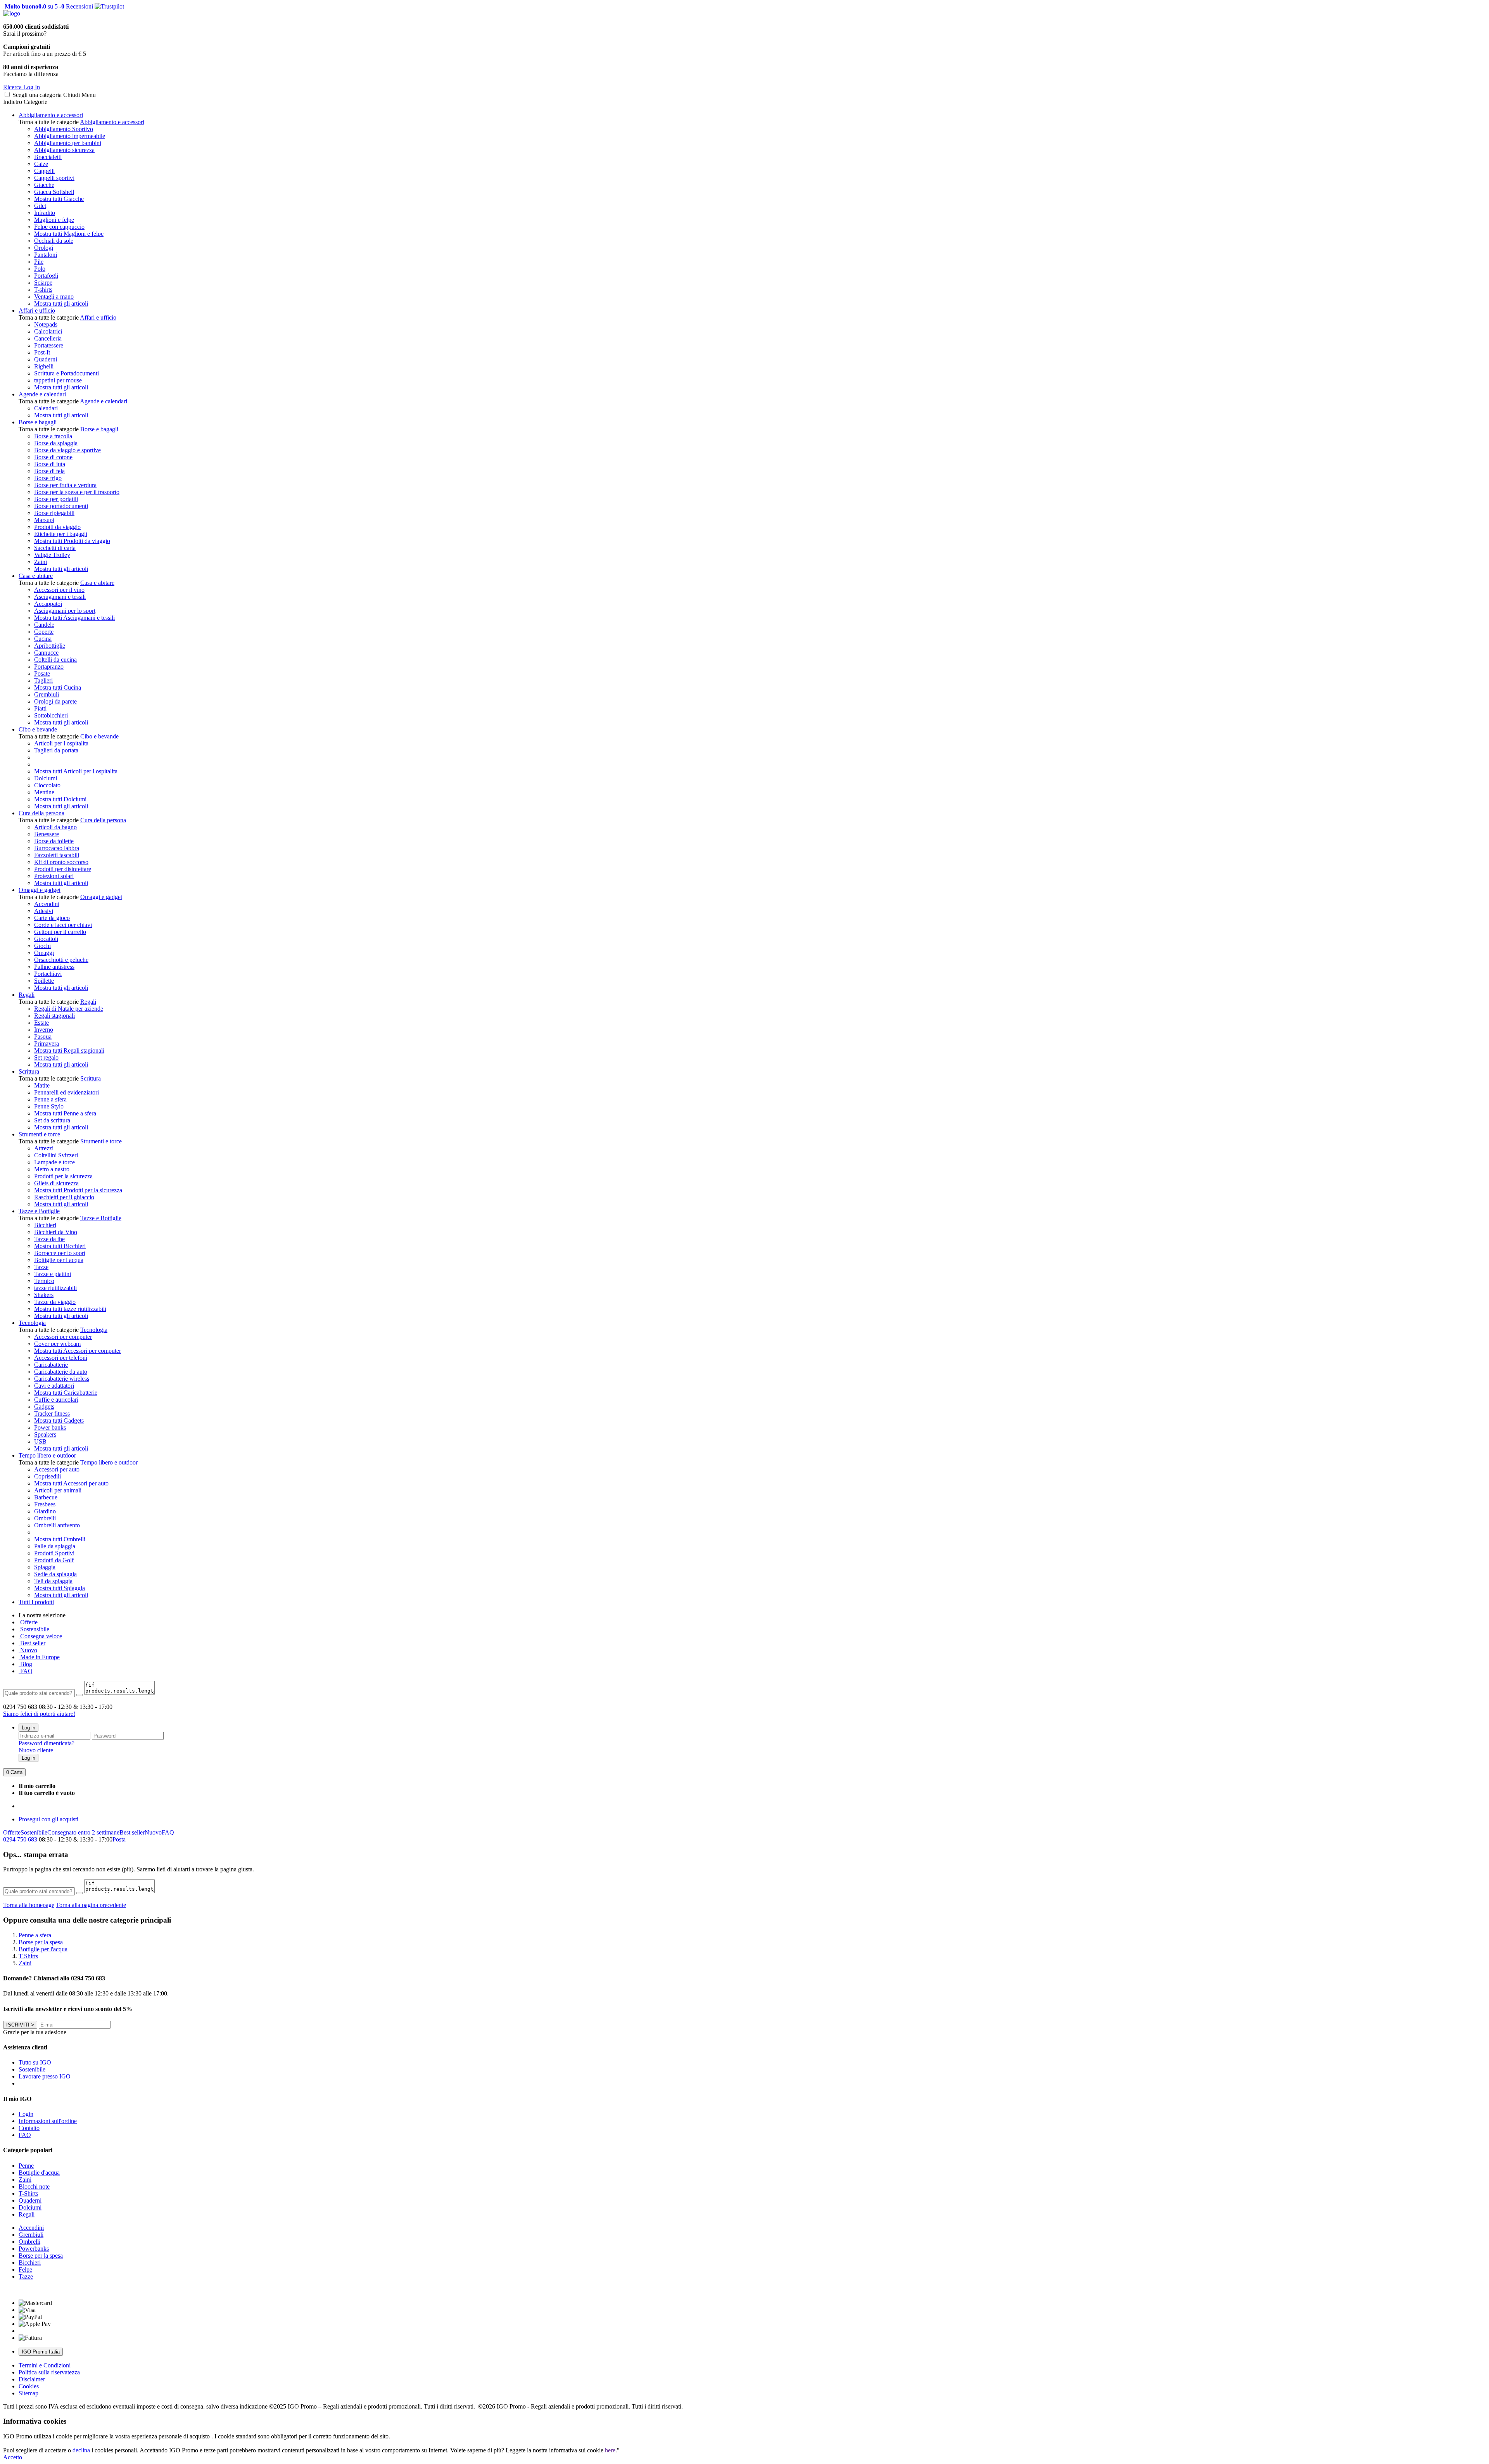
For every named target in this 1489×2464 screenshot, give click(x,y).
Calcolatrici (48, 331)
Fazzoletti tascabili (57, 855)
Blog (25, 1664)
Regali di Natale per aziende (69, 1009)
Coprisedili (48, 1476)
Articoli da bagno (55, 827)
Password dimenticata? (47, 1743)
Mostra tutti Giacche (59, 199)
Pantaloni (46, 255)
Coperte (44, 632)
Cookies (29, 2386)
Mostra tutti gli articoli (61, 303)
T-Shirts (28, 2193)
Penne (26, 2166)
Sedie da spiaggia (55, 1574)
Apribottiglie (50, 646)
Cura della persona (41, 813)
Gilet (40, 206)
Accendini (47, 904)
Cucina (43, 639)
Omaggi (44, 953)
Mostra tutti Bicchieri (60, 1246)
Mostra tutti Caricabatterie (66, 1393)
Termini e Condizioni (45, 2365)
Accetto (13, 2457)
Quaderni (46, 359)
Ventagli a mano (54, 297)
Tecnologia (32, 1323)
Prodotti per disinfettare (63, 869)
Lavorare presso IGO (45, 2076)
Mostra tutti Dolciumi (60, 799)
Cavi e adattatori (54, 1386)
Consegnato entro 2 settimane (83, 1832)
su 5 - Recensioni (48, 6)
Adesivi (44, 911)
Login (26, 2114)
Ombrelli (45, 1518)
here (610, 2450)
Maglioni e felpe (54, 220)
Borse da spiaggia (56, 443)
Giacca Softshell (54, 192)
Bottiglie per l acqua (59, 1260)
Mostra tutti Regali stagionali (69, 1050)
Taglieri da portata (56, 750)
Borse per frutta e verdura (65, 485)
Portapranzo (49, 667)
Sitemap (29, 2393)
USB (40, 1441)
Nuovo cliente (36, 1750)
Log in (29, 1728)
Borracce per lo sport (60, 1253)
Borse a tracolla (53, 436)
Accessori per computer (63, 1337)
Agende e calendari (42, 394)
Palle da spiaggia (55, 1546)
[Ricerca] (79, 1695)
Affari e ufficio (37, 310)
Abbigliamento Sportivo (64, 129)
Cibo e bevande (38, 729)
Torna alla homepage (29, 1905)
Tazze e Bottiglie (39, 1211)
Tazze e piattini (53, 1274)
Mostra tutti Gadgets (59, 1420)
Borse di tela (49, 471)
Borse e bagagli (38, 422)
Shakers (44, 1295)
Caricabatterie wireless (62, 1379)
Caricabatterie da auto (61, 1372)
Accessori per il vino (59, 590)
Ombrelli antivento (57, 1525)
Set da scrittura (52, 1120)
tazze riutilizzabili (55, 1288)
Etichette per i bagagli (61, 534)
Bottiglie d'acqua (39, 2173)
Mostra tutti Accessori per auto (71, 1483)
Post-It (42, 352)
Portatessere (49, 345)
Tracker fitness (52, 1414)
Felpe (25, 2269)
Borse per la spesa (41, 2256)
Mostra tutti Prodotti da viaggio (72, 541)
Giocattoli (46, 939)
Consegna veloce (40, 1636)
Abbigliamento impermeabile (70, 136)
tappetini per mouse (58, 380)
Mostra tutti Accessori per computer (78, 1351)
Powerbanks (34, 2249)
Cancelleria (48, 338)
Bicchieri (45, 1225)
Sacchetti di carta (55, 548)
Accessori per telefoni (61, 1358)
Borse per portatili (56, 499)
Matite (42, 1085)
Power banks (50, 1427)
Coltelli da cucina (55, 660)
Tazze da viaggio (55, 1302)
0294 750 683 (20, 1839)
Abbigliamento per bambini (68, 143)
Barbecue (46, 1497)
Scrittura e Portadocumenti (67, 373)
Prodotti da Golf (54, 1560)
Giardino (45, 1511)
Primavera (47, 1044)
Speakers (45, 1434)
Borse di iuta (50, 464)
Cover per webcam (57, 1344)
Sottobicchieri (51, 715)
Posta (119, 1839)
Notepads (46, 324)
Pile (39, 262)
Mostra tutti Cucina (58, 687)
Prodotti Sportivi (54, 1553)
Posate (42, 673)
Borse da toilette (54, 841)
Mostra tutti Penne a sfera (65, 1113)
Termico (44, 1281)
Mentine (44, 792)
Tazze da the (49, 1239)
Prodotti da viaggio (57, 527)
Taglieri (43, 680)
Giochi (42, 946)
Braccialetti (48, 157)
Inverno (44, 1030)
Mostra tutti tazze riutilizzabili (70, 1309)
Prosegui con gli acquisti (48, 1819)
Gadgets (44, 1407)
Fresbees (45, 1504)
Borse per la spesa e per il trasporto (77, 492)
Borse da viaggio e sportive (67, 450)
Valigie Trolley (52, 555)
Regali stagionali (54, 1016)
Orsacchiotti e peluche (61, 960)
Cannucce (46, 653)
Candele (44, 625)
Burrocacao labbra (57, 848)
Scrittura (29, 1071)
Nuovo (28, 1650)
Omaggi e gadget (40, 890)
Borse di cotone (53, 457)
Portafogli (46, 276)
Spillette (44, 981)
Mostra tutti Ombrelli (60, 1539)
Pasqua (43, 1037)
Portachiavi (48, 974)
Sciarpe (43, 283)
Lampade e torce (54, 1162)
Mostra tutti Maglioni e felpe (69, 234)
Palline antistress (54, 967)
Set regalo (46, 1057)
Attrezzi (44, 1148)
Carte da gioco (52, 918)
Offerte (28, 1622)
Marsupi (44, 520)
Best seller (32, 1643)
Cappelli (44, 171)
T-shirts (43, 290)
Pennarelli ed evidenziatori (67, 1092)
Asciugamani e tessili (60, 597)
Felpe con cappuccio (59, 227)
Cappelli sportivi (54, 178)
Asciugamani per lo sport (65, 611)
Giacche (44, 185)
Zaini (41, 562)
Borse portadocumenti (61, 506)
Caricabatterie (51, 1365)
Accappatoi (48, 604)
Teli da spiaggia (53, 1581)
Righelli (44, 366)
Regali (27, 995)
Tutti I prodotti (36, 1602)
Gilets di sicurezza (56, 1183)
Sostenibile (34, 1832)
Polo (40, 269)
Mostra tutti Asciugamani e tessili (74, 618)
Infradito (45, 213)
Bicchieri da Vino (56, 1232)
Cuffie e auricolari (56, 1400)
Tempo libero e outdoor (47, 1455)
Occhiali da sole (54, 241)
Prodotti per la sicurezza (63, 1176)
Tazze (41, 1267)
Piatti (40, 708)
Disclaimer (32, 2379)
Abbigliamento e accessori (51, 115)
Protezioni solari (54, 876)
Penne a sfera (50, 1099)
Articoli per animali (58, 1490)
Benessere (47, 834)
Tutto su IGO (35, 2062)
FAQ (26, 1671)
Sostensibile (34, 1629)
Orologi (44, 248)
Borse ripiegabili (54, 513)
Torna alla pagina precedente (91, 1905)
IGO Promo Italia (41, 2352)
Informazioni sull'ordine (48, 2121)
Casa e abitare (36, 576)
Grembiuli (47, 694)
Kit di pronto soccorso (61, 862)
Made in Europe (39, 1657)
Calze (41, 164)
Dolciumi (46, 778)
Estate (41, 1023)
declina (81, 2450)
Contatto (29, 2128)
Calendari (46, 408)
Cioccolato (47, 785)
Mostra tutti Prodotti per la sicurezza (78, 1190)
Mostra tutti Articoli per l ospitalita (76, 771)
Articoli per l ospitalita (61, 743)
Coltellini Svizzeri (56, 1155)
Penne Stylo (49, 1106)
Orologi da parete (55, 701)
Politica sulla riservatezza (49, 2372)
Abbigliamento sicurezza (64, 150)
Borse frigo (48, 478)
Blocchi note (34, 2186)
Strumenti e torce (39, 1134)
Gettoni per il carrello (60, 932)
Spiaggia (45, 1567)
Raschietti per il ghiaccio (64, 1197)
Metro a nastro (52, 1169)
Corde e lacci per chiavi (63, 925)
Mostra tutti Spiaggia (60, 1588)
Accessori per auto (57, 1469)
